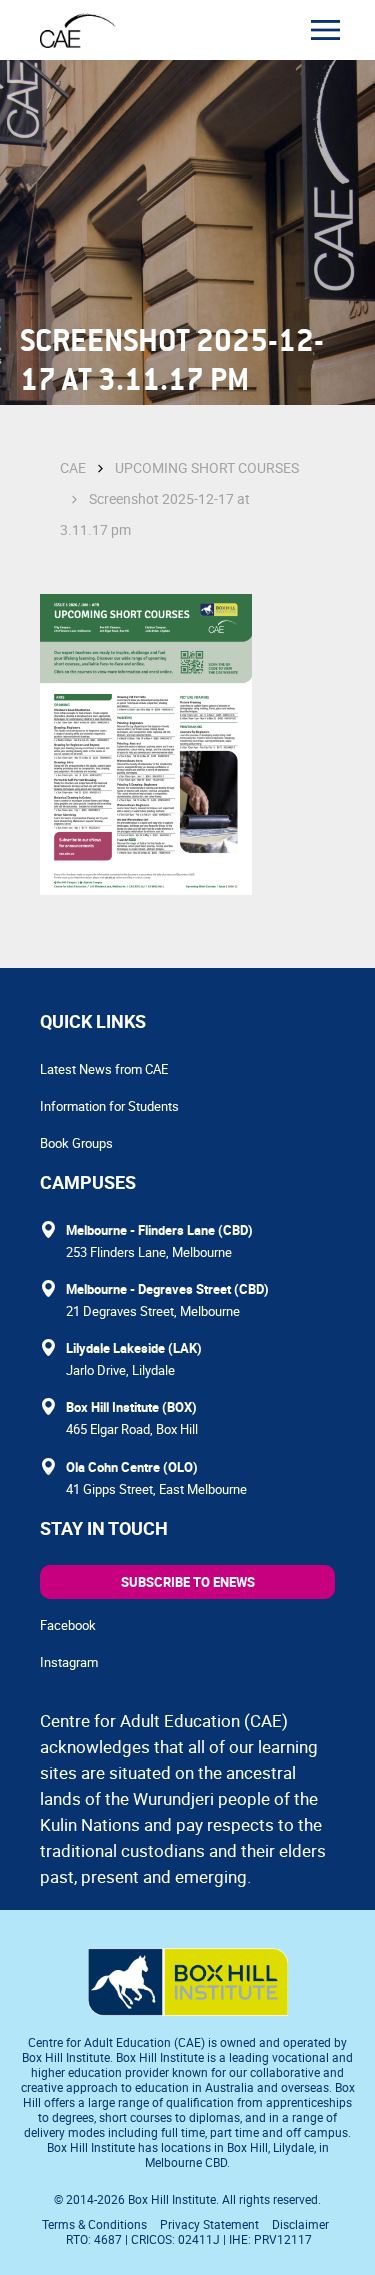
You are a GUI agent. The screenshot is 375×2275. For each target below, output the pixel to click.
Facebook (68, 1625)
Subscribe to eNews (188, 1582)
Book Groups (76, 1143)
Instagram (69, 1662)
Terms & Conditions (94, 2224)
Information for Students (109, 1106)
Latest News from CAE (104, 1069)
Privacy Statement (209, 2224)
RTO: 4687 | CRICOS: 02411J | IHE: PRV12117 (190, 2239)
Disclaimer (300, 2224)
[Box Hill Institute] (188, 2010)
